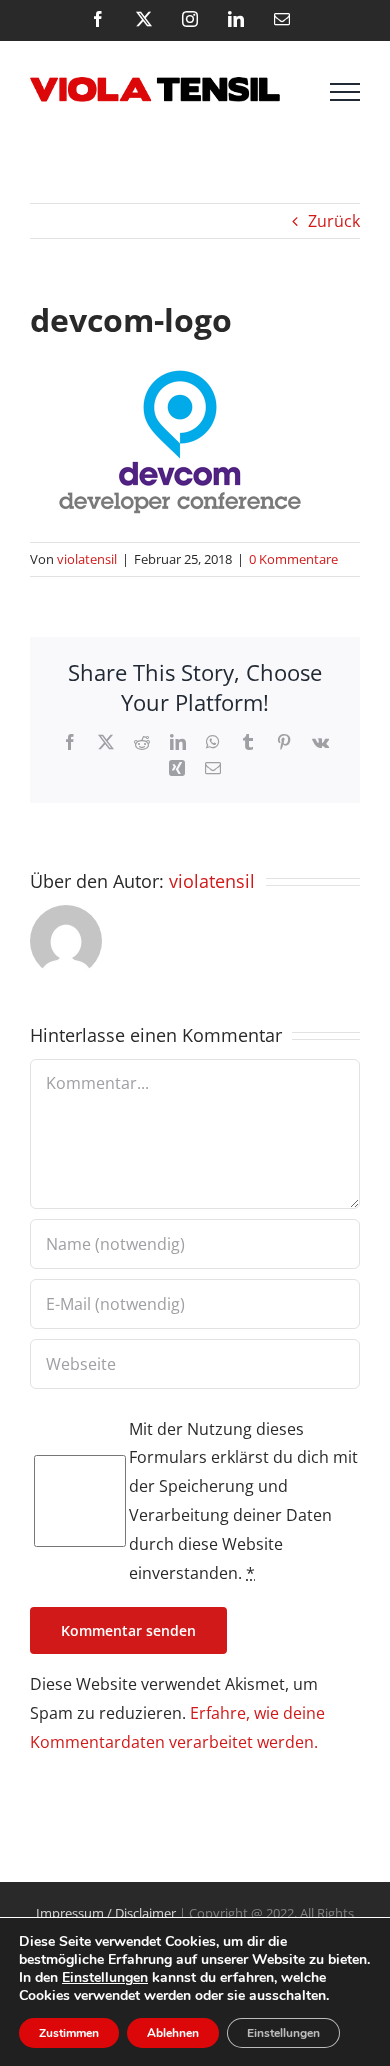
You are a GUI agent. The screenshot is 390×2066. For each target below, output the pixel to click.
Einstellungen (105, 1978)
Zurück (334, 221)
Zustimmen (69, 2033)
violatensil (87, 559)
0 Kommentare (293, 559)
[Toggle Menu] (345, 92)
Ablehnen (173, 2033)
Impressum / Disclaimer (106, 1913)
